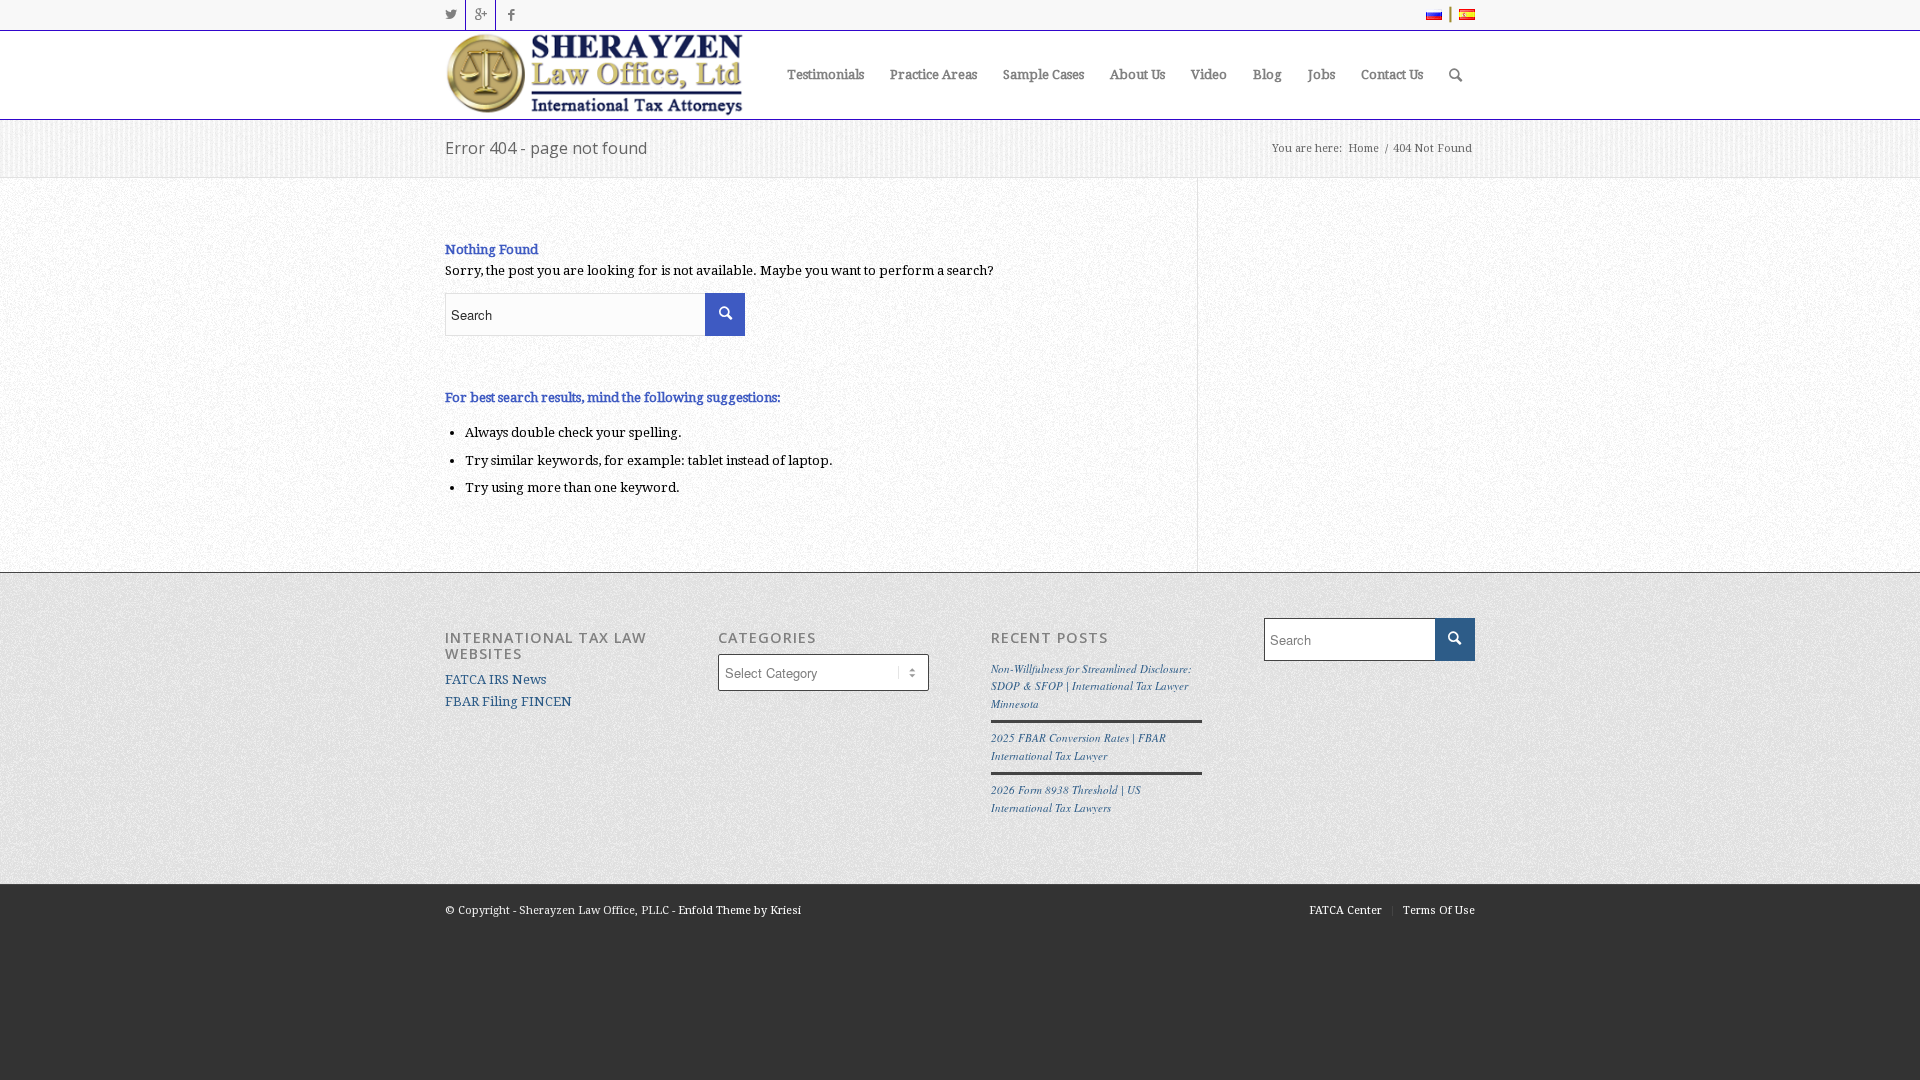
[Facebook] (511, 15)
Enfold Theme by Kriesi (739, 910)
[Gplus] (480, 15)
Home (1363, 148)
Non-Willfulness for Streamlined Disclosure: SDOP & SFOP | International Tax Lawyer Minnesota (1091, 686)
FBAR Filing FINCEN (508, 701)
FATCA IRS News (495, 679)
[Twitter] (450, 15)
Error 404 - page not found (546, 148)
